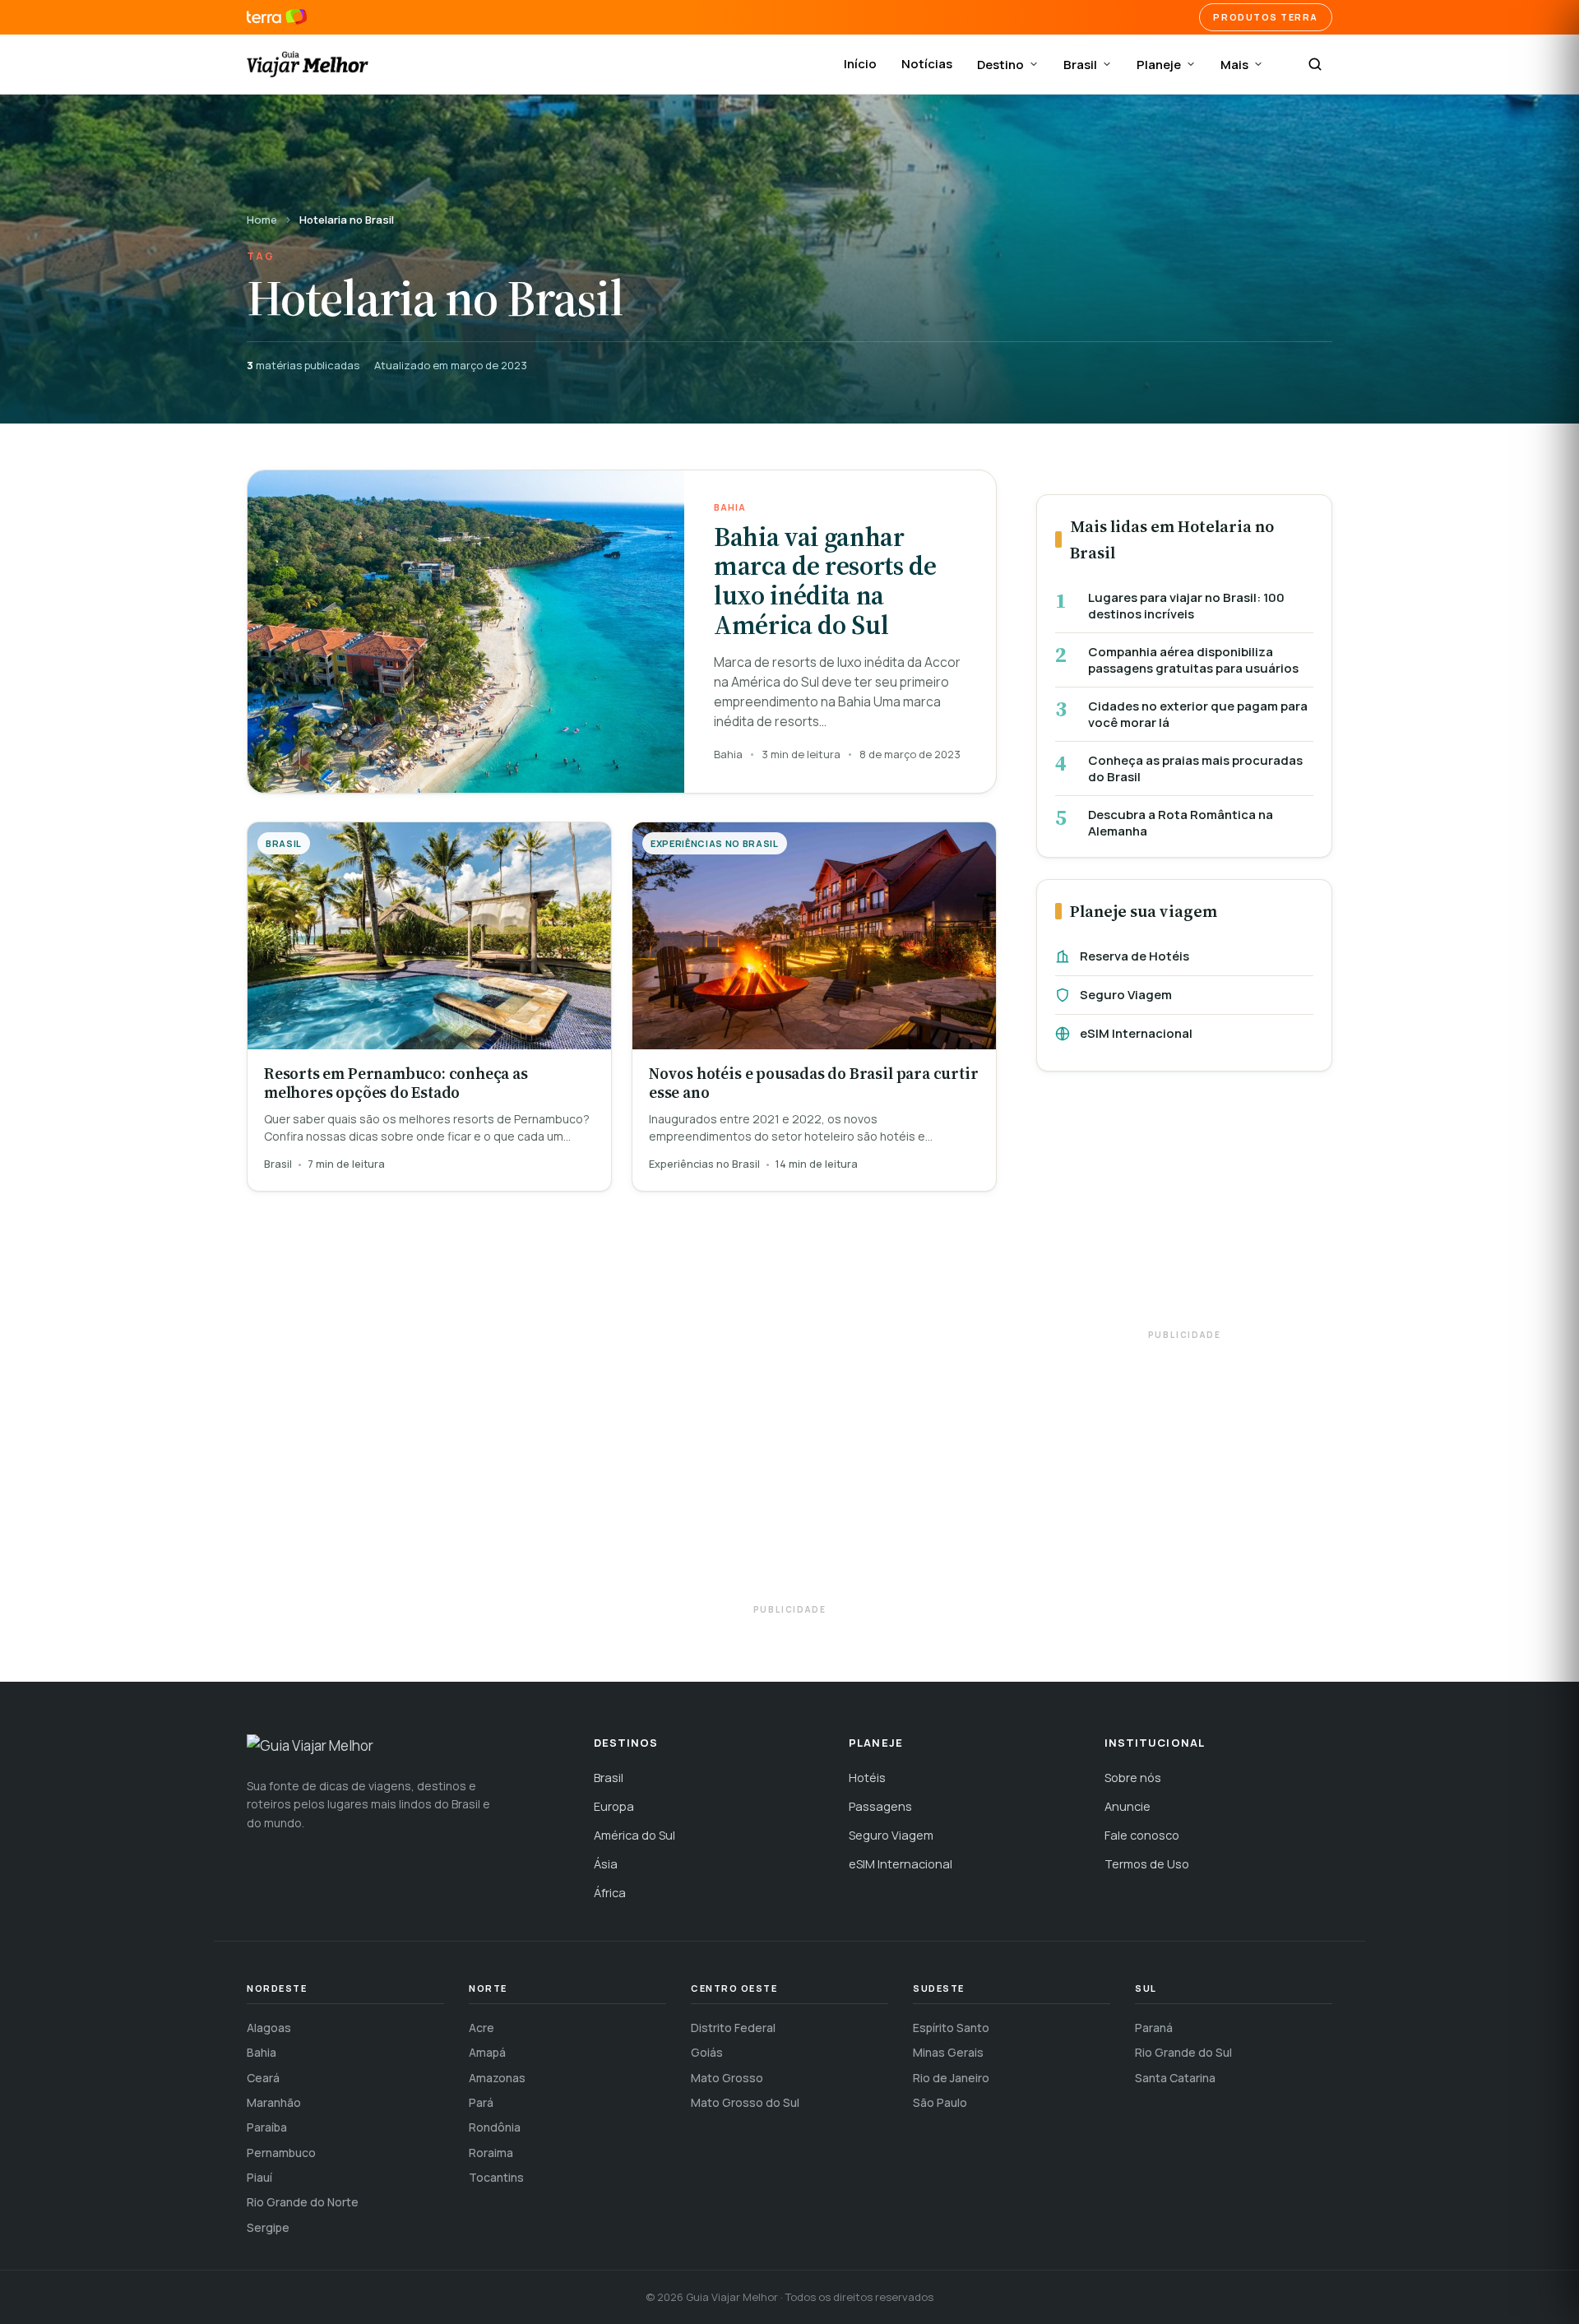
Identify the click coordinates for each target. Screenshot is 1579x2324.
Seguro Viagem (1126, 995)
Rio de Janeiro (951, 2078)
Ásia (606, 1864)
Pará (481, 2102)
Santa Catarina (1175, 2078)
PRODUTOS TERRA (1266, 17)
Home (262, 220)
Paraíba (267, 2127)
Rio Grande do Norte (303, 2202)
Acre (482, 2028)
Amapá (487, 2052)
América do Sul (634, 1835)
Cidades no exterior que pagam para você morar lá (1198, 714)
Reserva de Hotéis (1134, 956)
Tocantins (496, 2177)
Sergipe (268, 2227)
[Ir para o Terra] (277, 17)
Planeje (1159, 65)
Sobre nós (1133, 1778)
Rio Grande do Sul (1183, 2052)
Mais (1234, 65)
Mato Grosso (727, 2078)
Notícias (927, 64)
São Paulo (940, 2102)
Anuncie (1128, 1806)
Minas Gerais (948, 2052)
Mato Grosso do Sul (745, 2102)
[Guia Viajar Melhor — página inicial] (308, 64)
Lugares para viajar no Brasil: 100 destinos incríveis (1186, 606)
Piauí (259, 2177)
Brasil (1080, 65)
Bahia (262, 2052)
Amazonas (497, 2078)
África (610, 1893)
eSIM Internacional (1136, 1033)
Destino (1000, 65)
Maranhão (274, 2102)
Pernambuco (281, 2153)
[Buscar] (1315, 64)
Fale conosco (1142, 1835)
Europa (614, 1806)
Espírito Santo (951, 2028)
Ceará (263, 2078)
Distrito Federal (733, 2028)
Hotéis (867, 1778)
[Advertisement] (1184, 1208)
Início (860, 64)
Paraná (1154, 2028)
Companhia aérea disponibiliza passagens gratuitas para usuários (1193, 660)
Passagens (880, 1806)
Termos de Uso (1147, 1864)
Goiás (707, 2052)
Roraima (491, 2153)
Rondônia (495, 2127)
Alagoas (269, 2028)
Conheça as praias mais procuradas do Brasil (1195, 768)
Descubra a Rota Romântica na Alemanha (1181, 823)
